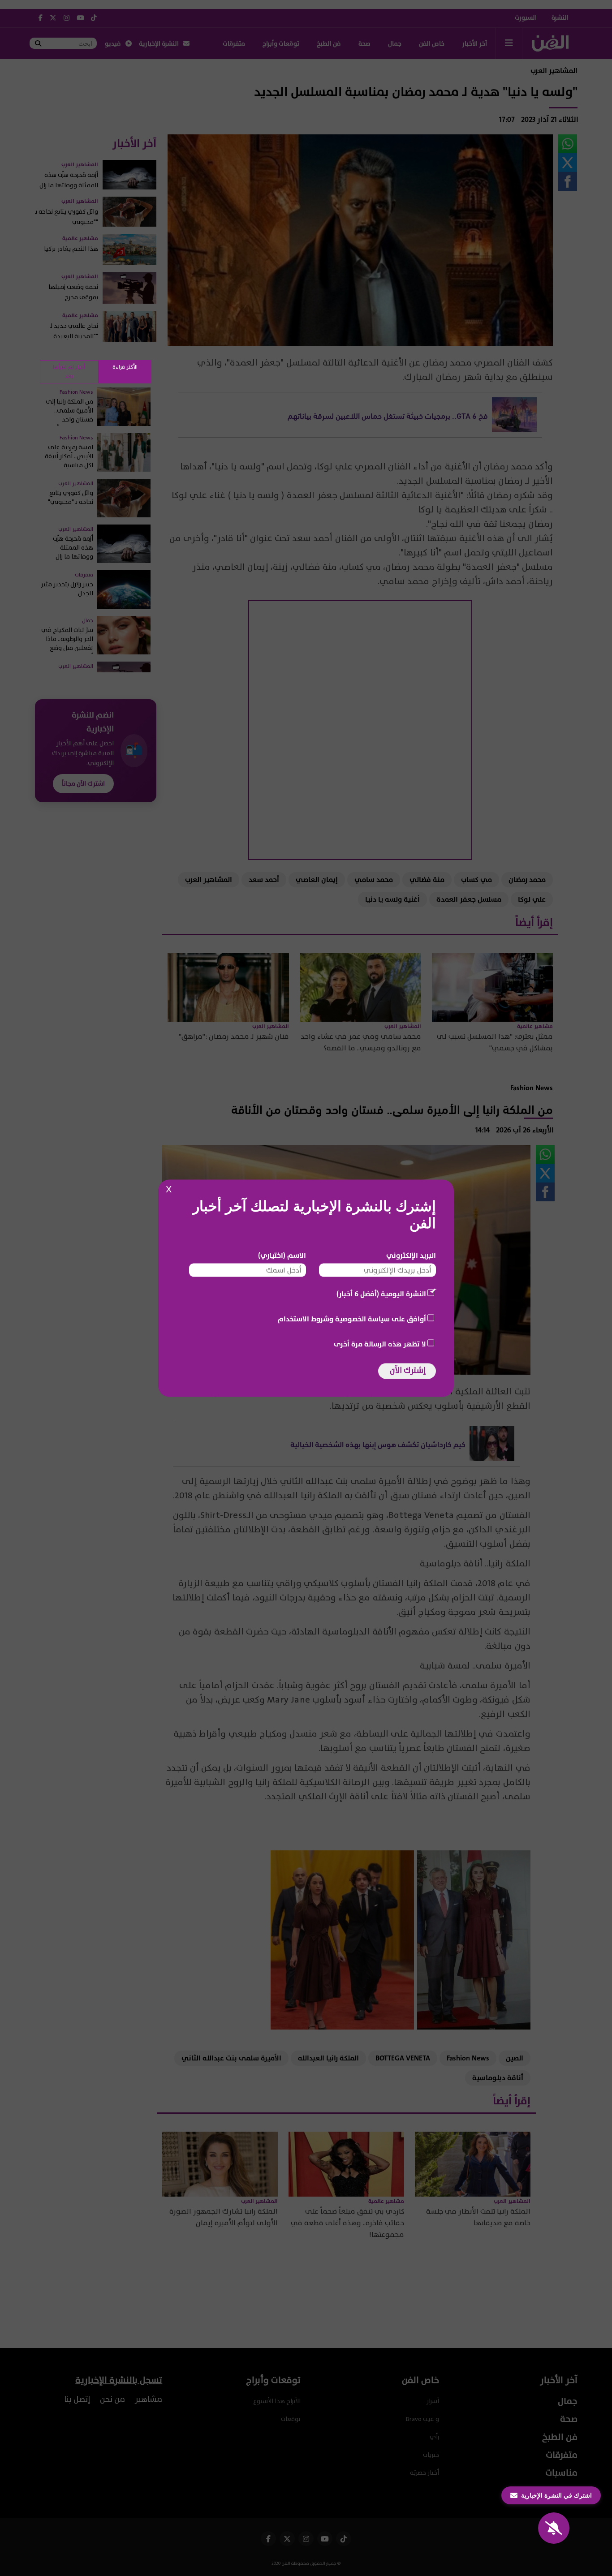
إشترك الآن (408, 1370)
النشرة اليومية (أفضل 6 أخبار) (381, 1294)
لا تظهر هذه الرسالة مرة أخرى (380, 1344)
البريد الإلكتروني (411, 1255)
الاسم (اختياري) (282, 1255)
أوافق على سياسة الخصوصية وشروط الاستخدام (352, 1319)
